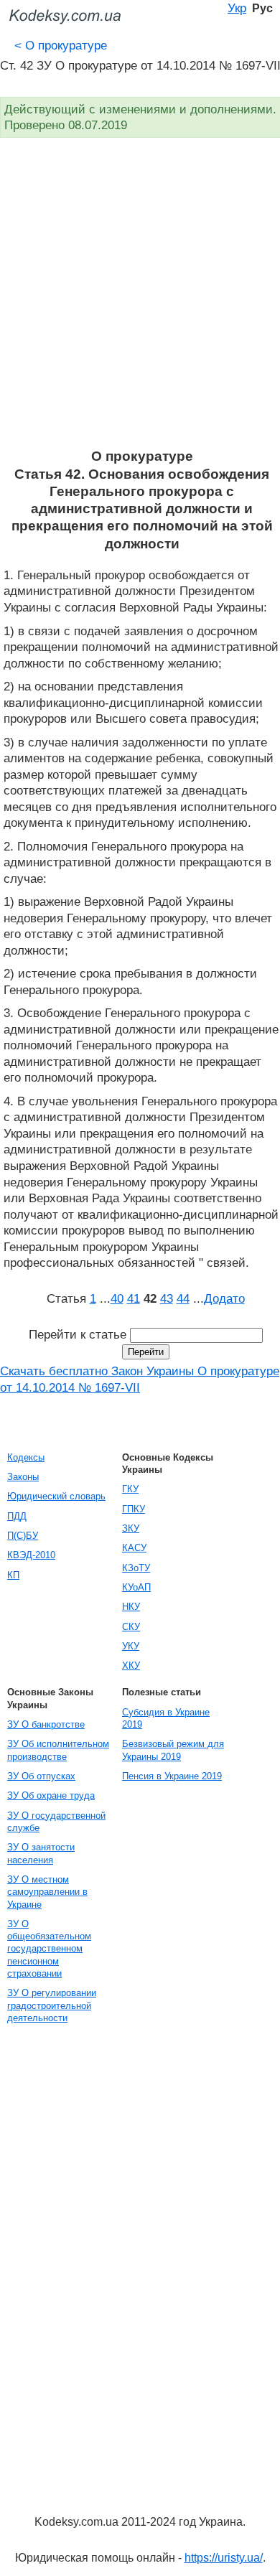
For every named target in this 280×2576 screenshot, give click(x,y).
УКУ (131, 1646)
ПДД (17, 1516)
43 (167, 1298)
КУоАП (136, 1587)
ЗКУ (131, 1528)
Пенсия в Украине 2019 (172, 1776)
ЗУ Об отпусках (41, 1776)
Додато (224, 1298)
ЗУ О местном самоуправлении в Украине (47, 1892)
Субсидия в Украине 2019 (166, 1718)
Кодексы (26, 1457)
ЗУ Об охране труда (51, 1795)
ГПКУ (134, 1509)
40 (117, 1298)
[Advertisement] (140, 301)
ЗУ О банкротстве (46, 1724)
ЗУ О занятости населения (41, 1853)
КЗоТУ (136, 1568)
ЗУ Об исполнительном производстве (58, 1750)
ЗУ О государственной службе (56, 1822)
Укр (237, 8)
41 (134, 1298)
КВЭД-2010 (31, 1555)
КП (13, 1575)
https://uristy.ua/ (224, 2558)
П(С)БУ (23, 1536)
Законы (23, 1477)
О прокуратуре (61, 45)
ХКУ (131, 1666)
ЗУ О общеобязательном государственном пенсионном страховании (49, 1949)
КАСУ (134, 1548)
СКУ (131, 1627)
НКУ (131, 1607)
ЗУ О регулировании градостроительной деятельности (52, 2005)
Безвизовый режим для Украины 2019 (173, 1750)
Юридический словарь (56, 1496)
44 (183, 1298)
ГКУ (130, 1489)
